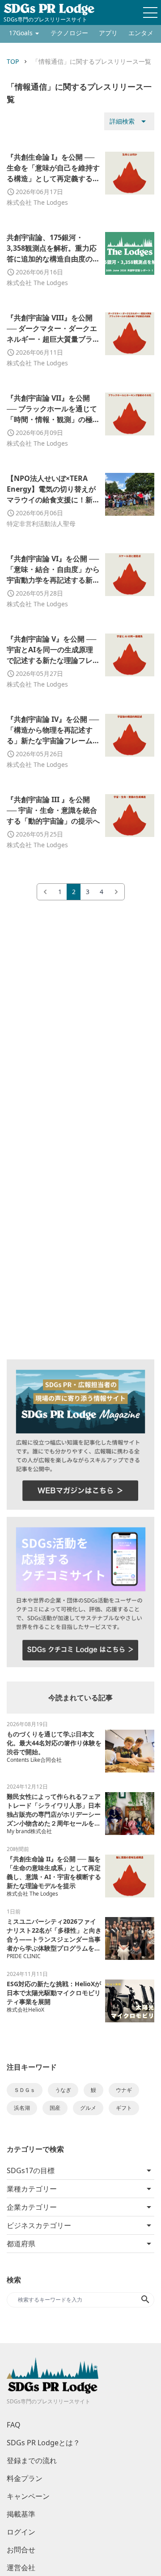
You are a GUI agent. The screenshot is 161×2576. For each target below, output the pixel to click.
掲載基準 (21, 2514)
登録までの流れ (32, 2460)
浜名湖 (22, 2108)
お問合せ (21, 2550)
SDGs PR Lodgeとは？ (43, 2443)
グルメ (88, 2108)
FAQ (14, 2425)
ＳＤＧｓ (25, 2090)
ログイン (21, 2532)
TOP (13, 61)
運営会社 (21, 2568)
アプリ (108, 33)
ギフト (124, 2108)
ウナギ (124, 2090)
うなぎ (63, 2090)
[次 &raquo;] (116, 892)
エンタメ (141, 33)
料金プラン (25, 2478)
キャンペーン (28, 2496)
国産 (55, 2108)
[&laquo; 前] (45, 892)
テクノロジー (69, 33)
